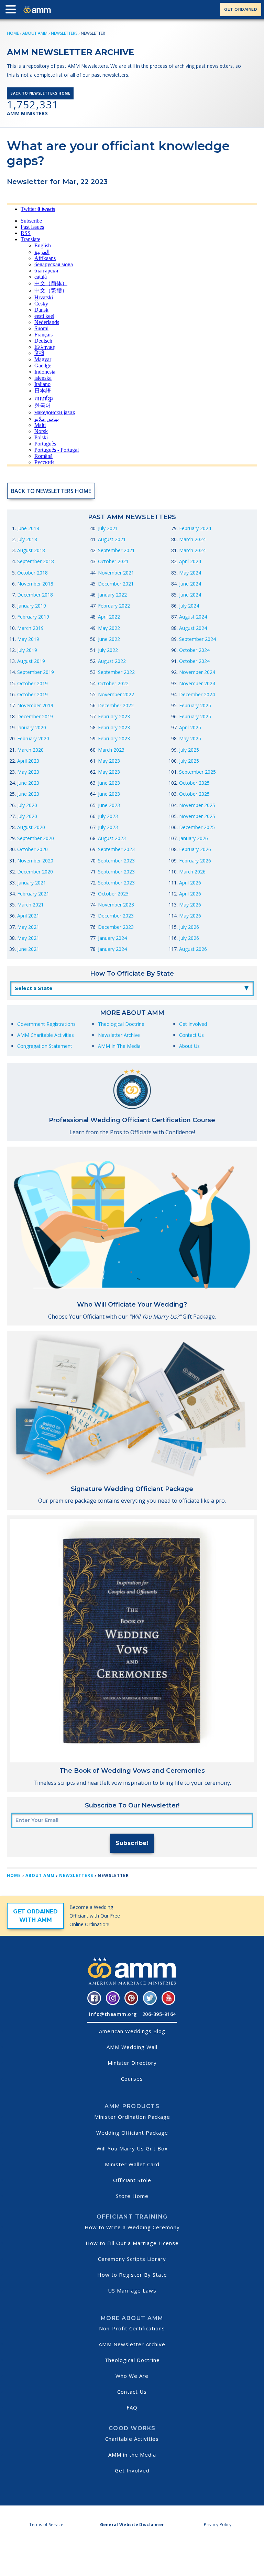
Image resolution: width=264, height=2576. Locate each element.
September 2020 (36, 838)
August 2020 (31, 827)
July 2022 (108, 650)
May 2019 (28, 639)
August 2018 (31, 550)
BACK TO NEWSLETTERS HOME (40, 93)
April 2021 (28, 916)
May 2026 (190, 905)
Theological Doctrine (121, 1024)
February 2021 (33, 894)
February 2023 (114, 716)
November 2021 (116, 573)
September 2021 (116, 550)
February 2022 (114, 606)
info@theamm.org (113, 2014)
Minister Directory (132, 2063)
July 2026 (189, 927)
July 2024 (189, 606)
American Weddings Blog (132, 2031)
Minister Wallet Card (132, 2164)
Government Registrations (46, 1024)
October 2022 (113, 683)
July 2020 (27, 805)
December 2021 (116, 584)
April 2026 (190, 883)
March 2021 (30, 905)
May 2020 (28, 772)
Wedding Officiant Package (132, 2133)
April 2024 (190, 561)
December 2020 (35, 872)
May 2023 (109, 761)
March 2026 (192, 872)
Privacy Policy (218, 2525)
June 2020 (28, 783)
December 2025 (197, 827)
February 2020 (33, 738)
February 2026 (195, 849)
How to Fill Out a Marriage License (132, 2243)
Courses (132, 2079)
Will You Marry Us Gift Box (132, 2148)
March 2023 (111, 750)
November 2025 (197, 805)
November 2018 (35, 584)
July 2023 (108, 816)
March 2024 (192, 539)
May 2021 (28, 927)
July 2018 (27, 539)
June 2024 (190, 584)
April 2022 (109, 617)
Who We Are (132, 2376)
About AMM (35, 33)
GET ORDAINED (241, 9)
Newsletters (64, 33)
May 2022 (109, 628)
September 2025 (197, 772)
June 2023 (109, 783)
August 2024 (193, 617)
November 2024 (197, 672)
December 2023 (116, 916)
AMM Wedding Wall (132, 2047)
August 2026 (193, 949)
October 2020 (32, 849)
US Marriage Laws (132, 2290)
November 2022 (116, 694)
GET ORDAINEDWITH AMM (35, 1916)
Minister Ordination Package (132, 2117)
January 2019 (32, 606)
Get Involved (193, 1024)
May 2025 (190, 738)
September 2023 (116, 849)
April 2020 (28, 761)
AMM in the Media (132, 2455)
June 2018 (28, 528)
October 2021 (113, 561)
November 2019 (35, 705)
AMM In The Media (119, 1046)
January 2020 (32, 727)
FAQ (132, 2407)
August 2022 (112, 661)
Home (13, 33)
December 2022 (116, 705)
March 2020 (30, 750)
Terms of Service (46, 2525)
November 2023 (116, 905)
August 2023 (112, 838)
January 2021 (32, 883)
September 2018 (36, 561)
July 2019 (27, 650)
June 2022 (109, 639)
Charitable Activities (132, 2439)
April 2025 (190, 727)
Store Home (132, 2196)
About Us (189, 1046)
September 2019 (36, 672)
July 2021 (108, 528)
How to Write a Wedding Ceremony (132, 2227)
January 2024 (112, 938)
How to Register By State (132, 2275)
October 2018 (32, 573)
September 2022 (116, 672)
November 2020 (35, 861)
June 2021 (28, 949)
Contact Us (191, 1035)
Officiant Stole (132, 2180)
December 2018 (35, 595)
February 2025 (195, 705)
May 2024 (190, 573)
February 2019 (33, 617)
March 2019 (30, 628)
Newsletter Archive (119, 1035)
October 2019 (32, 683)
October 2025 (194, 783)
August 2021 (112, 539)
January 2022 (112, 595)
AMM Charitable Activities (46, 1035)
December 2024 (197, 694)
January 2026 (194, 838)
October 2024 (194, 650)
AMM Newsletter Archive (132, 2344)
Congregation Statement (45, 1046)
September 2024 (197, 639)
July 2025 (189, 750)
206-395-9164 (159, 2014)
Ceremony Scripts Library (132, 2259)
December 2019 (35, 716)
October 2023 (113, 894)
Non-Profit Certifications (132, 2328)
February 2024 (195, 528)
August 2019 (31, 661)
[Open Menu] (12, 11)
